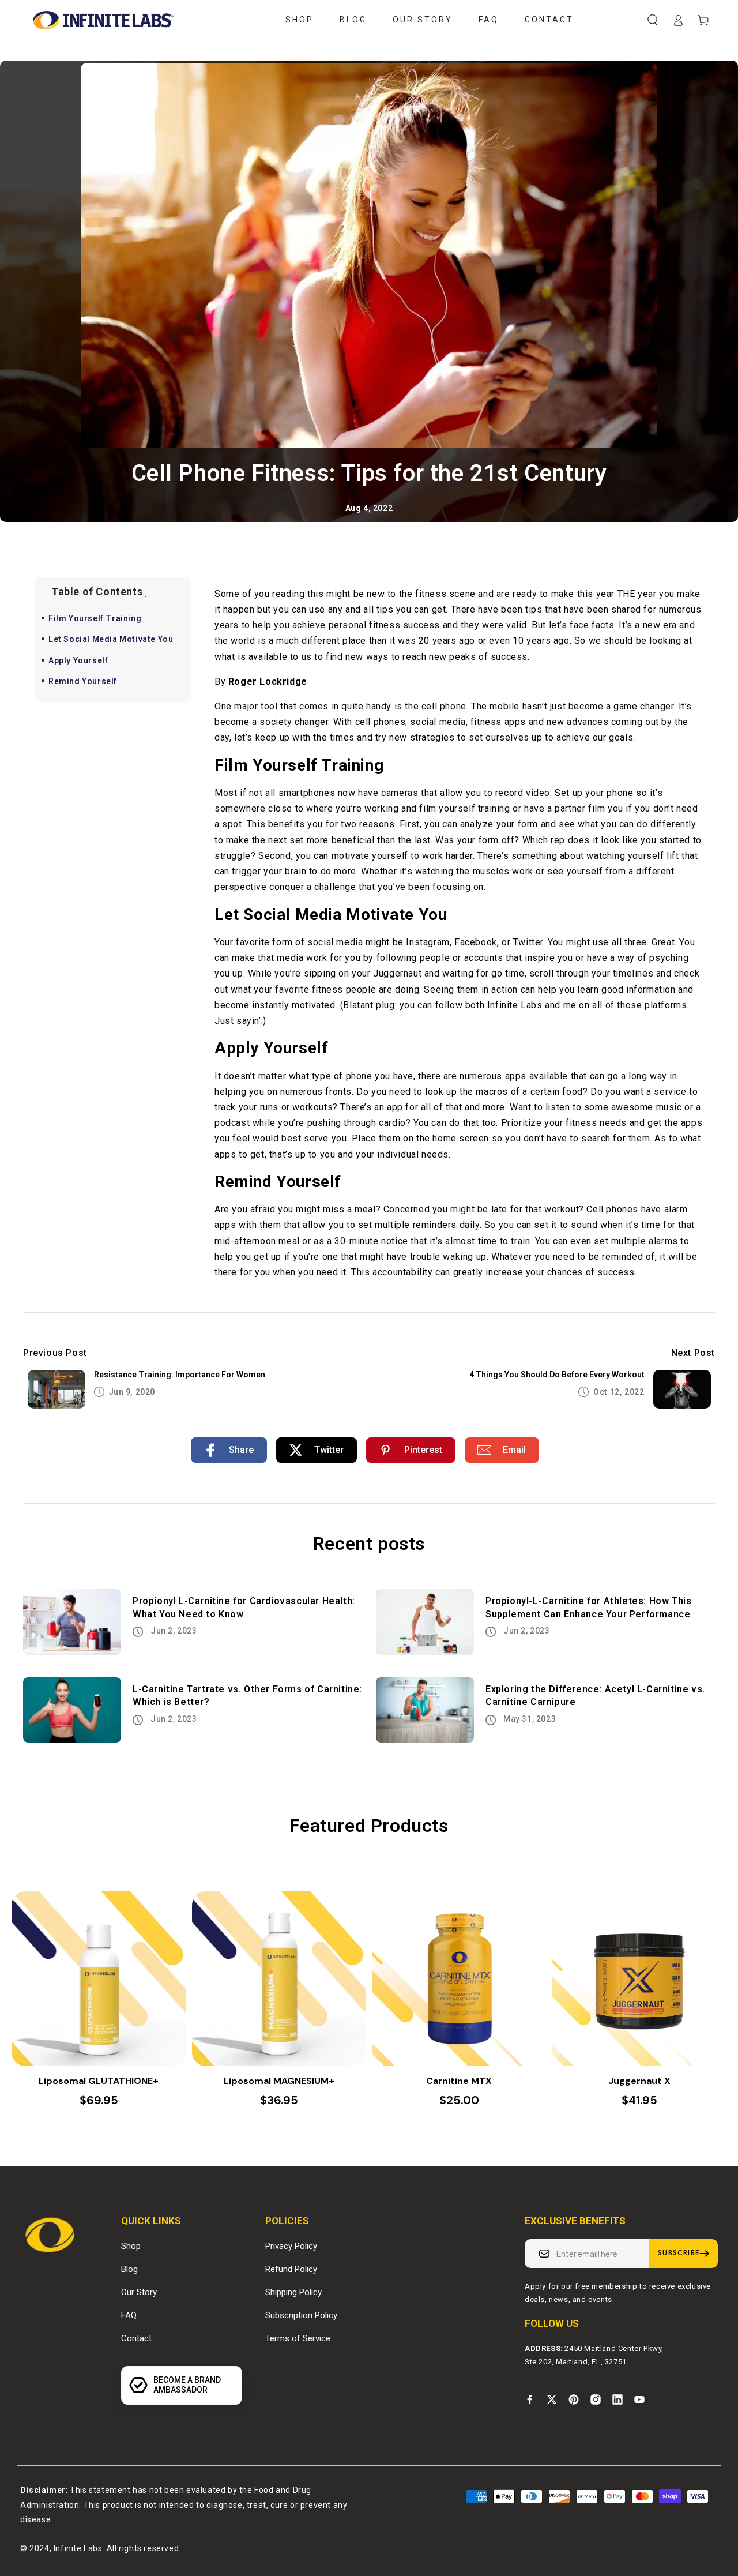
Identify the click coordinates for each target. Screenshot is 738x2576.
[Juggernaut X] (640, 1979)
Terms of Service (298, 2338)
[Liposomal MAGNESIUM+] (279, 1979)
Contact (136, 2338)
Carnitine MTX (459, 2081)
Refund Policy (291, 2269)
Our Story (139, 2292)
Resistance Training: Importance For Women (180, 1375)
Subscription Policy (301, 2315)
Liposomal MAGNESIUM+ (279, 2081)
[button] (653, 20)
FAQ (129, 2315)
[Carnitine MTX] (459, 1979)
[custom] (530, 2399)
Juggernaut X (639, 2081)
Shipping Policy (293, 2292)
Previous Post (55, 1353)
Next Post (693, 1353)
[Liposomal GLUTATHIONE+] (99, 1979)
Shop (131, 2246)
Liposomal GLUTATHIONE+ (99, 2081)
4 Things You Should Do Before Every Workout (557, 1375)
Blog (129, 2269)
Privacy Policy (291, 2246)
